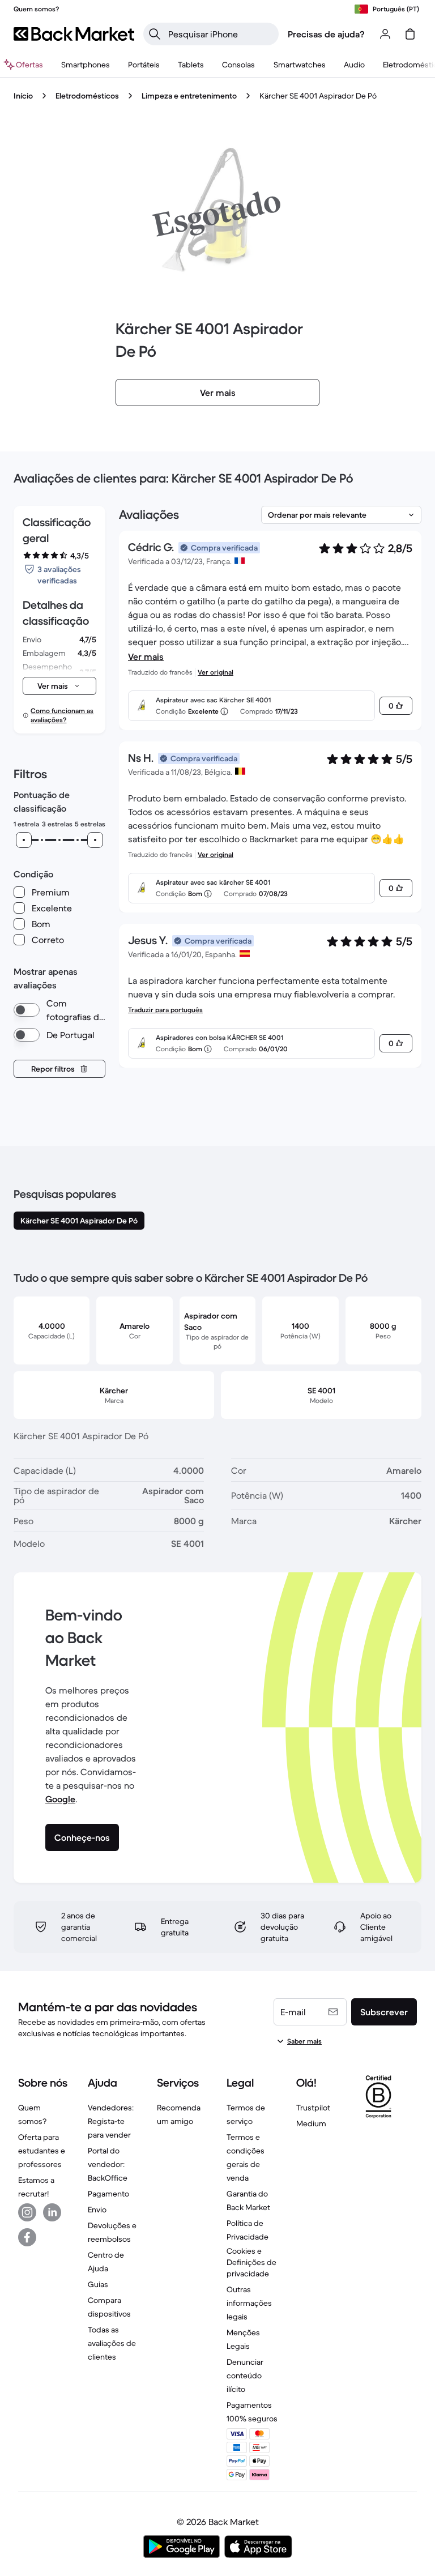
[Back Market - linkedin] (52, 2212)
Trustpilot (313, 2108)
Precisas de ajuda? (326, 34)
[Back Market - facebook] (27, 2237)
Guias (98, 2284)
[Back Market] (74, 34)
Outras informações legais (249, 2303)
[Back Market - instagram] (27, 2212)
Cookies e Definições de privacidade (251, 2262)
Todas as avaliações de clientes (112, 2343)
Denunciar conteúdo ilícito (245, 2375)
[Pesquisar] (155, 34)
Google (60, 1799)
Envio (97, 2210)
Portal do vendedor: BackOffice (108, 2164)
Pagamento (108, 2194)
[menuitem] (86, 65)
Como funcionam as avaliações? (62, 715)
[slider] (24, 840)
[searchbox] (220, 34)
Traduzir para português (165, 1010)
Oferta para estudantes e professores (42, 2151)
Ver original (216, 672)
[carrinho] (410, 34)
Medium (311, 2123)
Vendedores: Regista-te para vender (111, 2121)
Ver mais (146, 656)
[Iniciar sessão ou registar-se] (385, 34)
